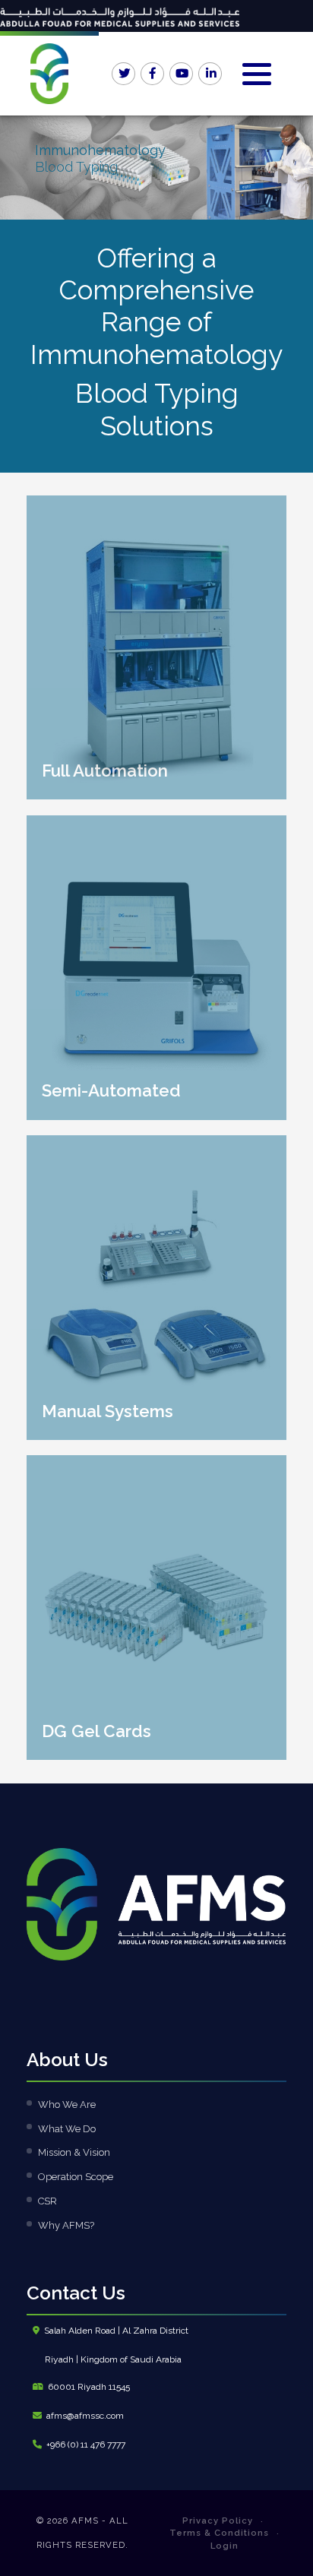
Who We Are (67, 2104)
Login (224, 2546)
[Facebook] (153, 74)
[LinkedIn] (210, 74)
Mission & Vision (74, 2152)
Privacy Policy (218, 2521)
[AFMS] (49, 74)
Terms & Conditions (219, 2533)
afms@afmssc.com (85, 2416)
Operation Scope (76, 2177)
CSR (47, 2201)
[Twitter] (124, 74)
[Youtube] (182, 74)
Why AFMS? (66, 2225)
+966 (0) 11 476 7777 (86, 2445)
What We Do (67, 2129)
